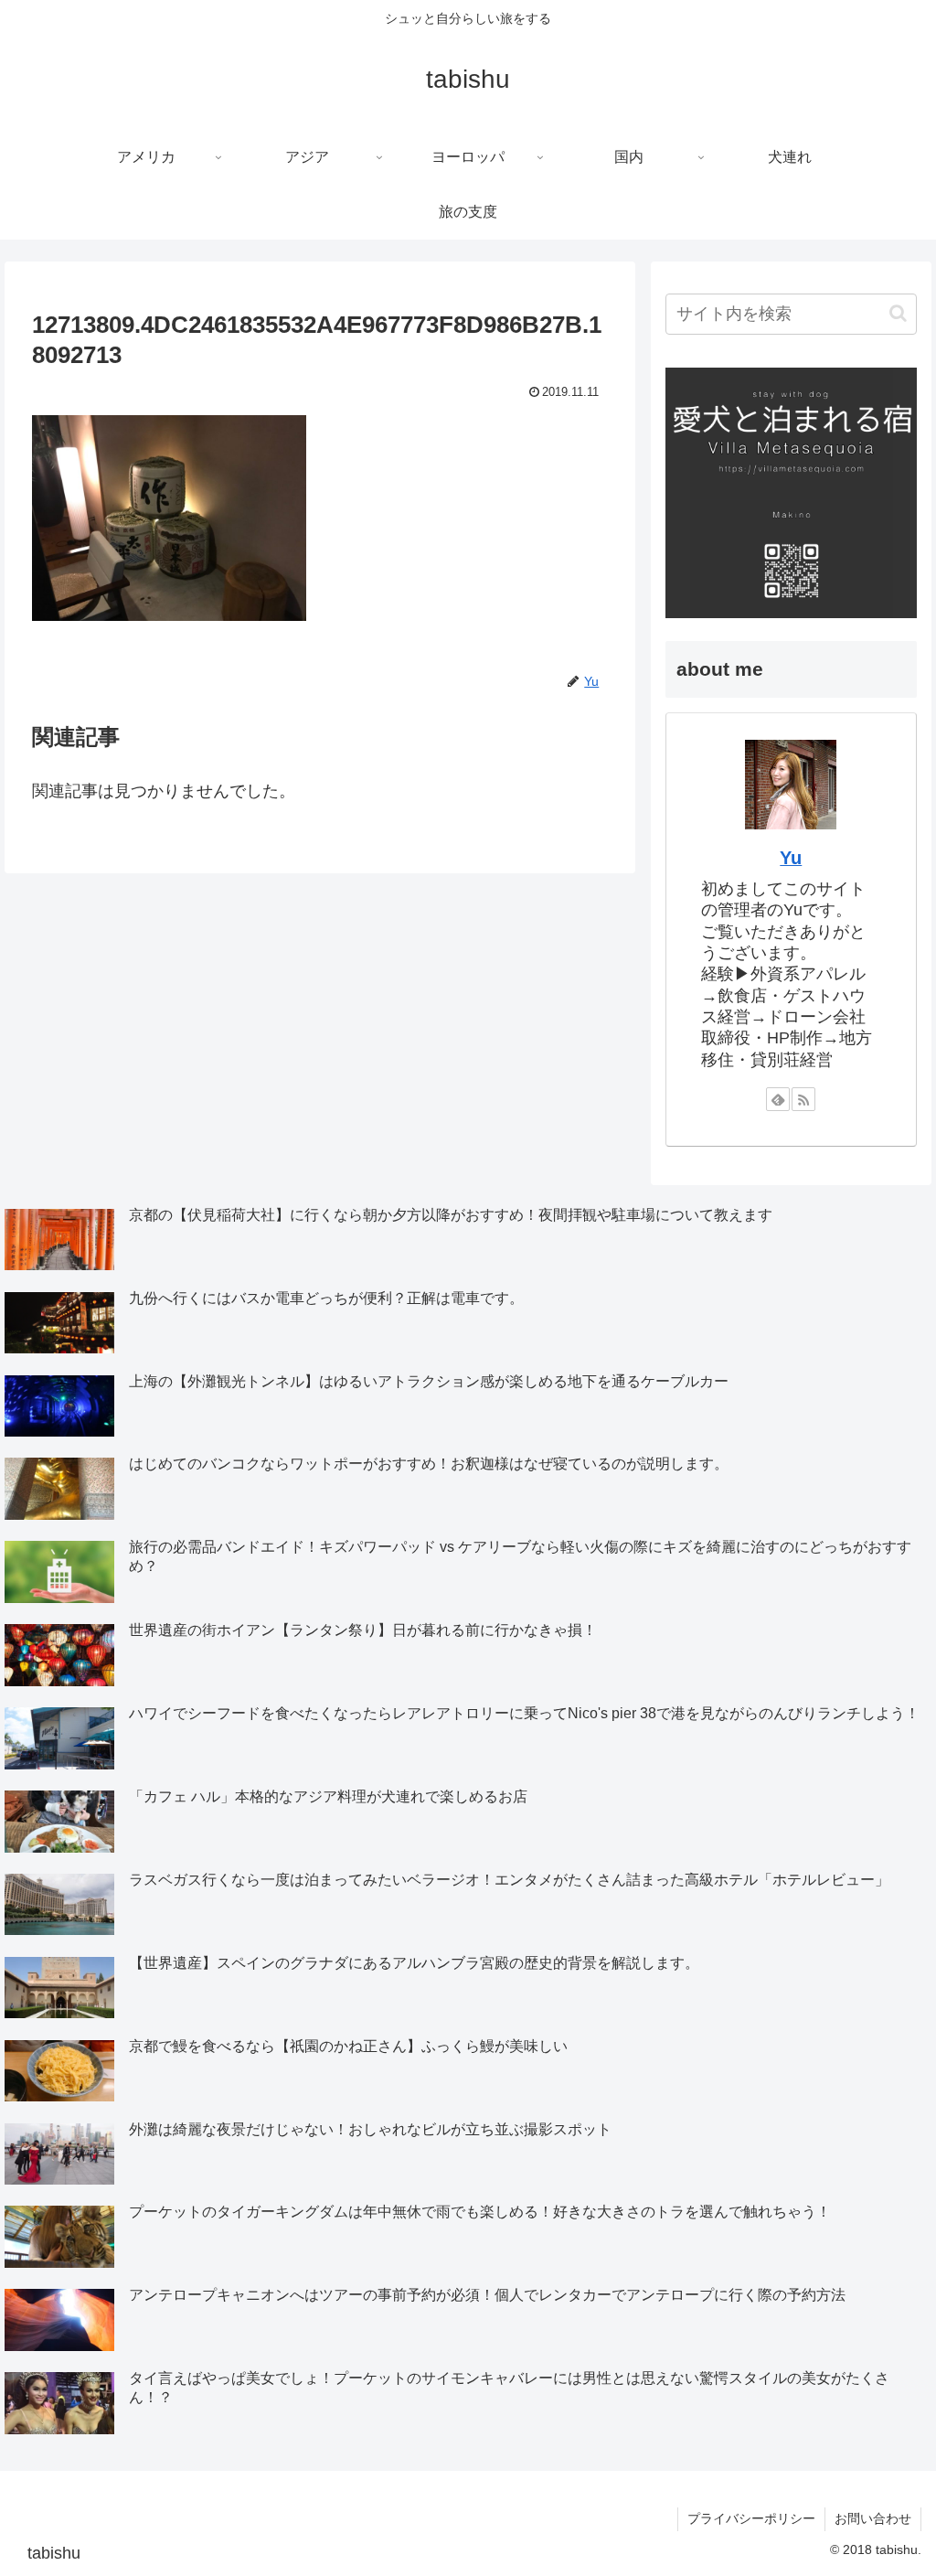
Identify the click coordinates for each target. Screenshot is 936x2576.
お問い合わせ (873, 2518)
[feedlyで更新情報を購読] (778, 1099)
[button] (898, 313)
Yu (791, 858)
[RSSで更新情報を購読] (803, 1099)
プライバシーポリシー (751, 2518)
